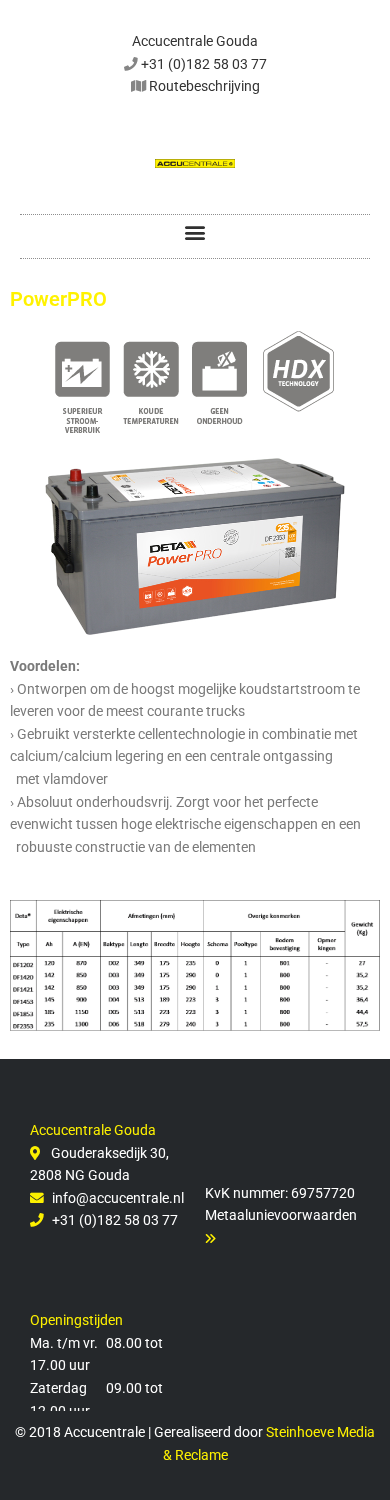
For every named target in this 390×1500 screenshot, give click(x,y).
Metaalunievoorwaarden (281, 1215)
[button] (195, 231)
